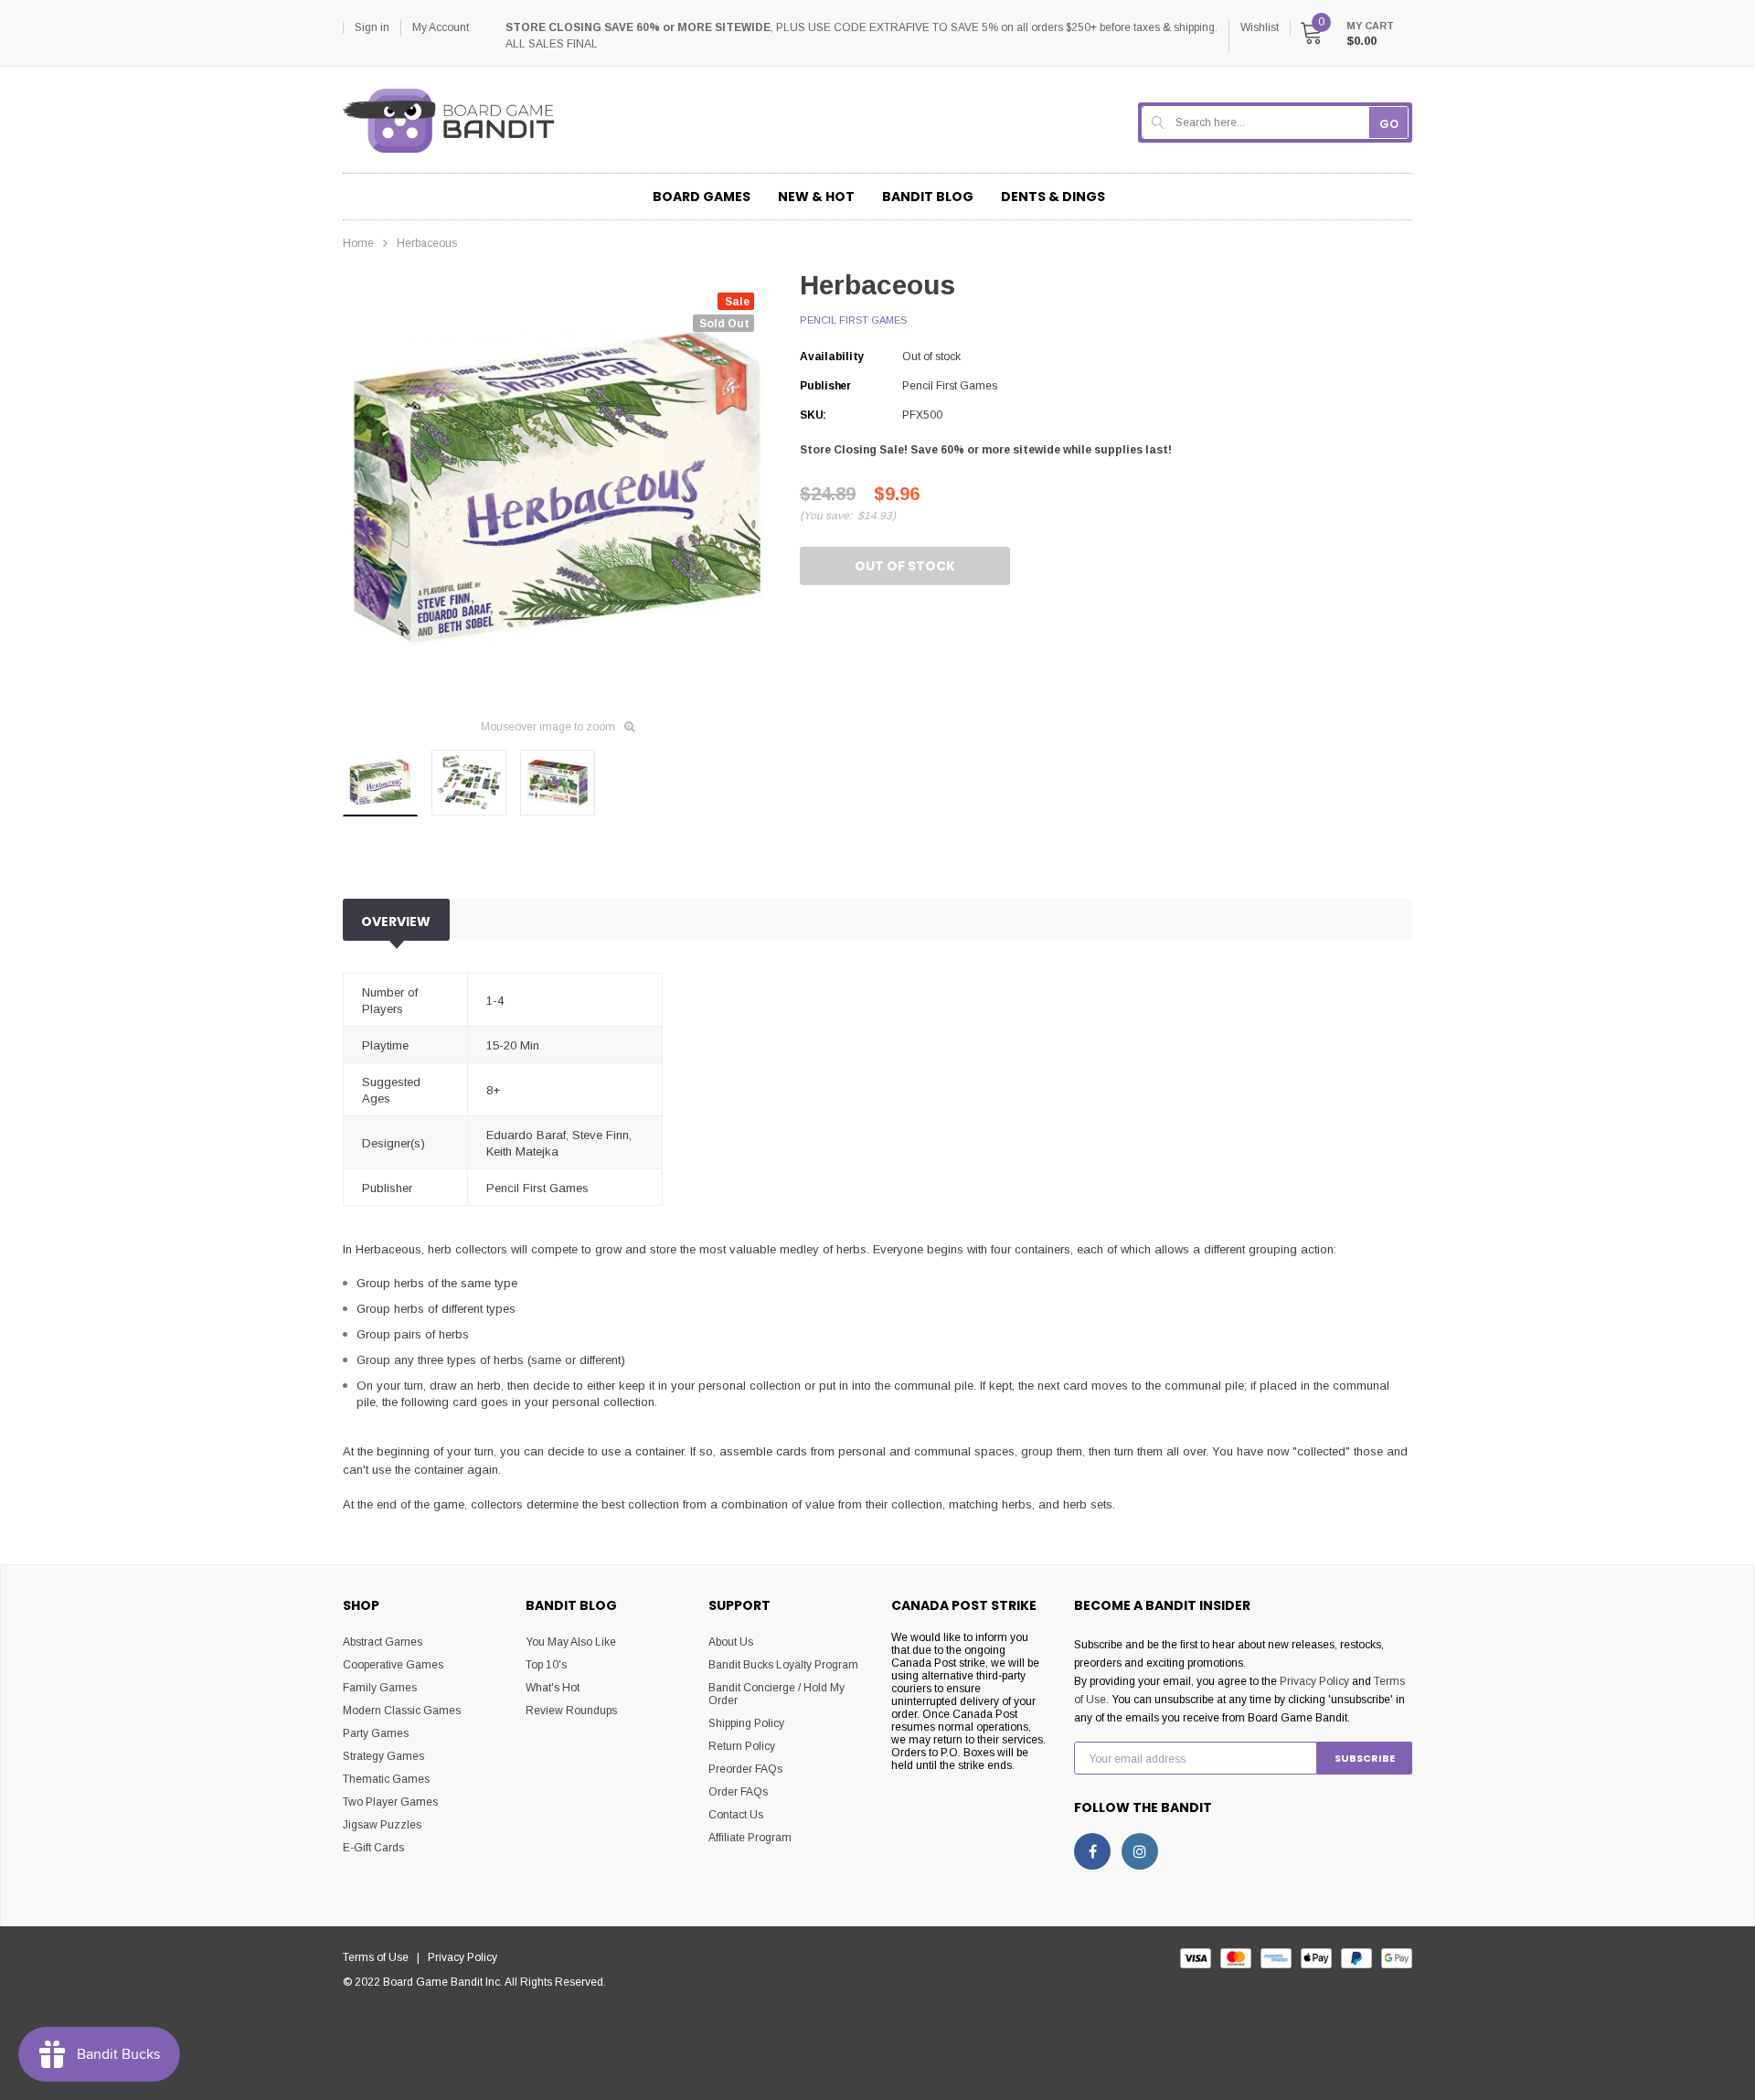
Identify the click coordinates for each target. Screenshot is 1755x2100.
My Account (441, 27)
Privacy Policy (1314, 1681)
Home (358, 243)
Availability (832, 357)
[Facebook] (1092, 1851)
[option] (558, 489)
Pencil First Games (853, 320)
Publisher (825, 386)
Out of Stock (905, 566)
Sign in (372, 27)
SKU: (813, 415)
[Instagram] (1140, 1851)
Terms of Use (380, 1957)
